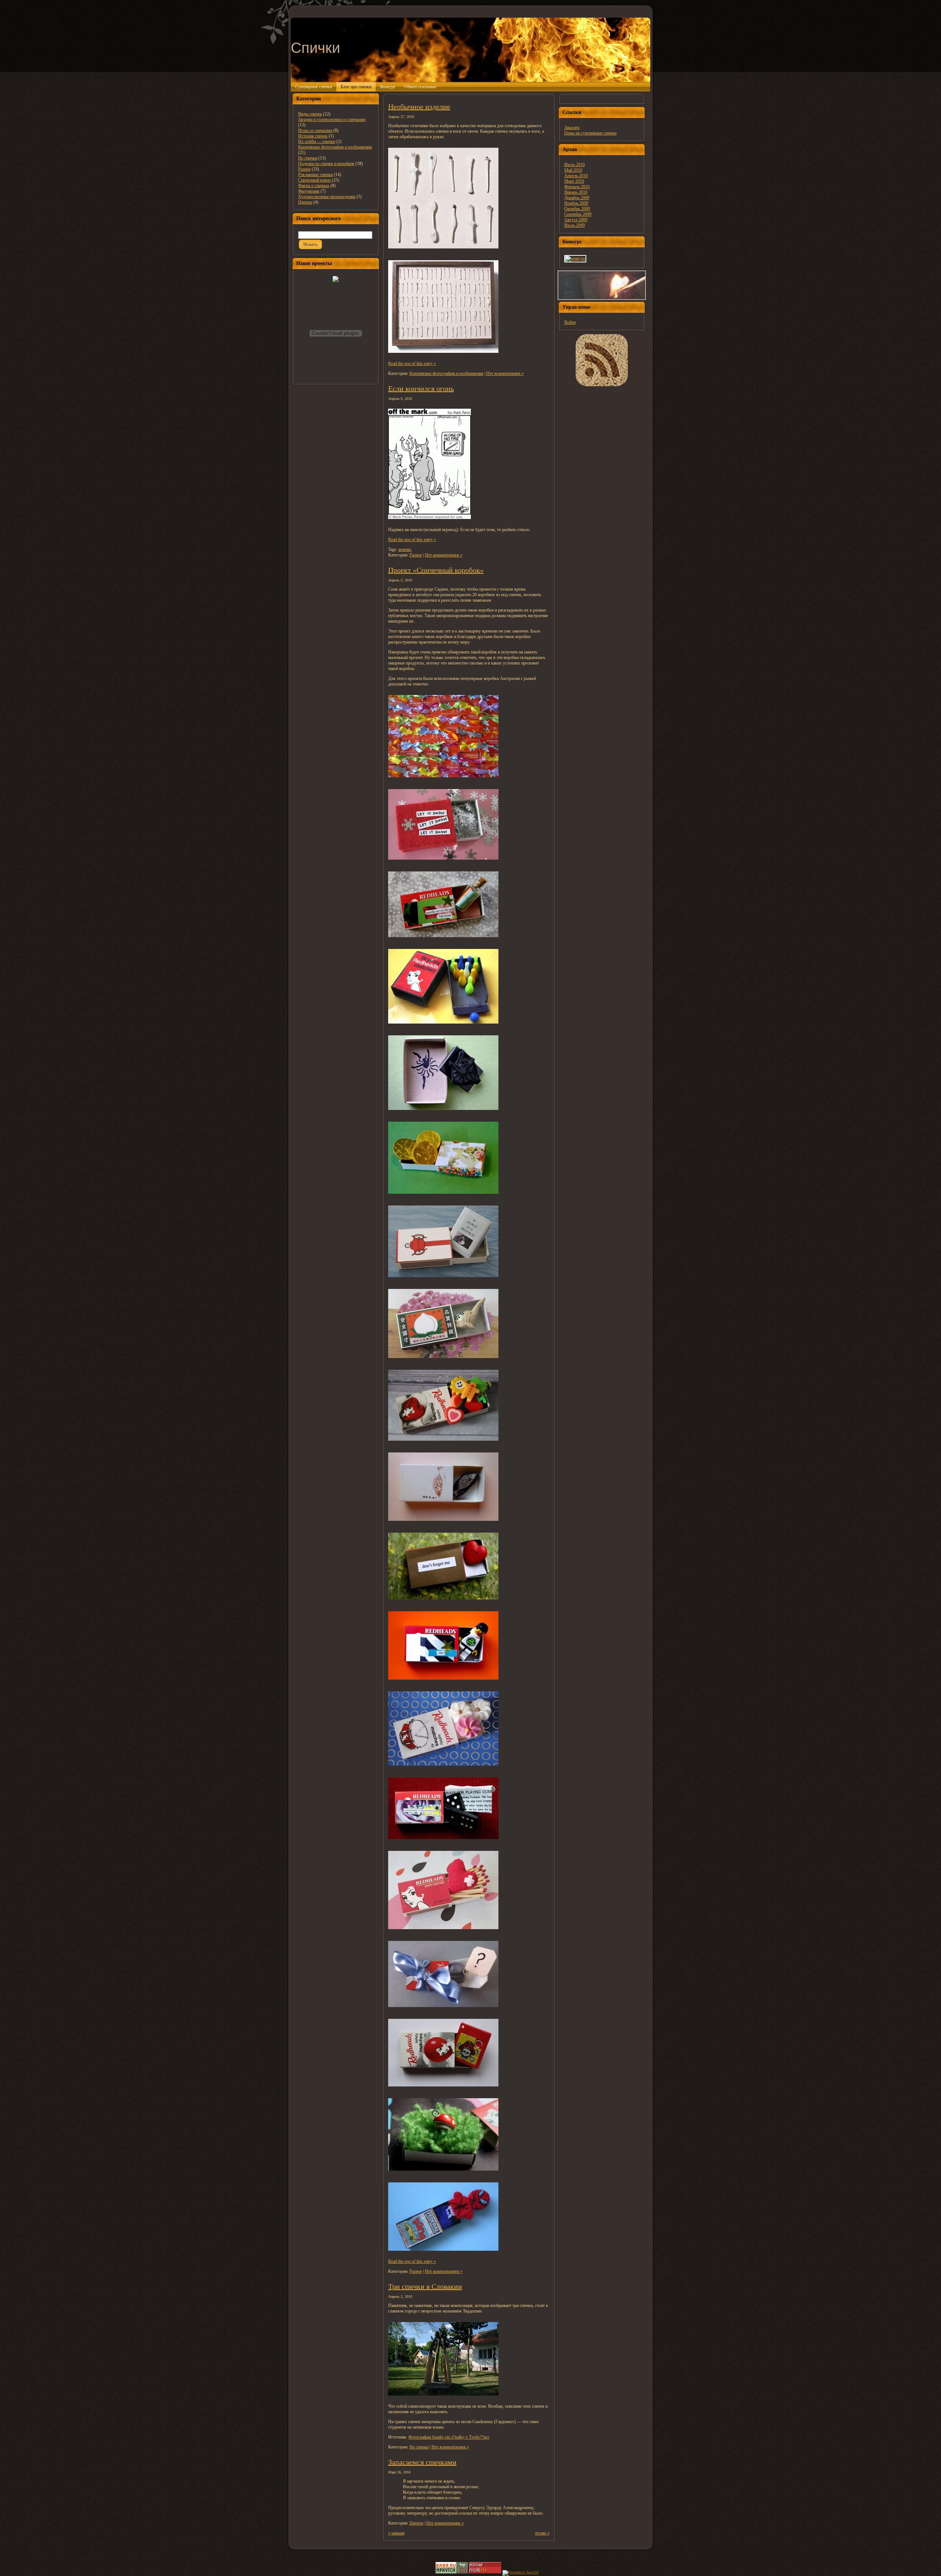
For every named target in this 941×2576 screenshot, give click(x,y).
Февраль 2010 (577, 187)
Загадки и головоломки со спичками (332, 119)
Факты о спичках (314, 186)
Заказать (572, 128)
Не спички (308, 158)
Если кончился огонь (421, 388)
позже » (542, 2533)
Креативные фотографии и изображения (335, 147)
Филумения (309, 191)
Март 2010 (574, 181)
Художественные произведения (327, 197)
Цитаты (305, 202)
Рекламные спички (315, 175)
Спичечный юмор (314, 180)
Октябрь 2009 (577, 209)
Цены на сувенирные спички (590, 133)
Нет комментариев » (505, 373)
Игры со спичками (315, 130)
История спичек (313, 136)
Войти (570, 322)
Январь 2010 (576, 192)
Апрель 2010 (576, 176)
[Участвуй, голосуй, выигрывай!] (575, 258)
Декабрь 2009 (577, 198)
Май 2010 (573, 170)
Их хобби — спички (317, 141)
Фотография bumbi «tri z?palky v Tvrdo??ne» (449, 2437)
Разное (304, 169)
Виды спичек (310, 114)
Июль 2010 (575, 165)
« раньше (396, 2533)
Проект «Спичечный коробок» (436, 570)
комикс (405, 549)
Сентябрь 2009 (578, 214)
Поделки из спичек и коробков (326, 164)
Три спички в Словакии (425, 2286)
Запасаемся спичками (422, 2462)
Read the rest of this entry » (412, 363)
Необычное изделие (419, 107)
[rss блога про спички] (602, 360)
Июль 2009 (575, 225)
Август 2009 (576, 220)
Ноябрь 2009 (576, 203)
